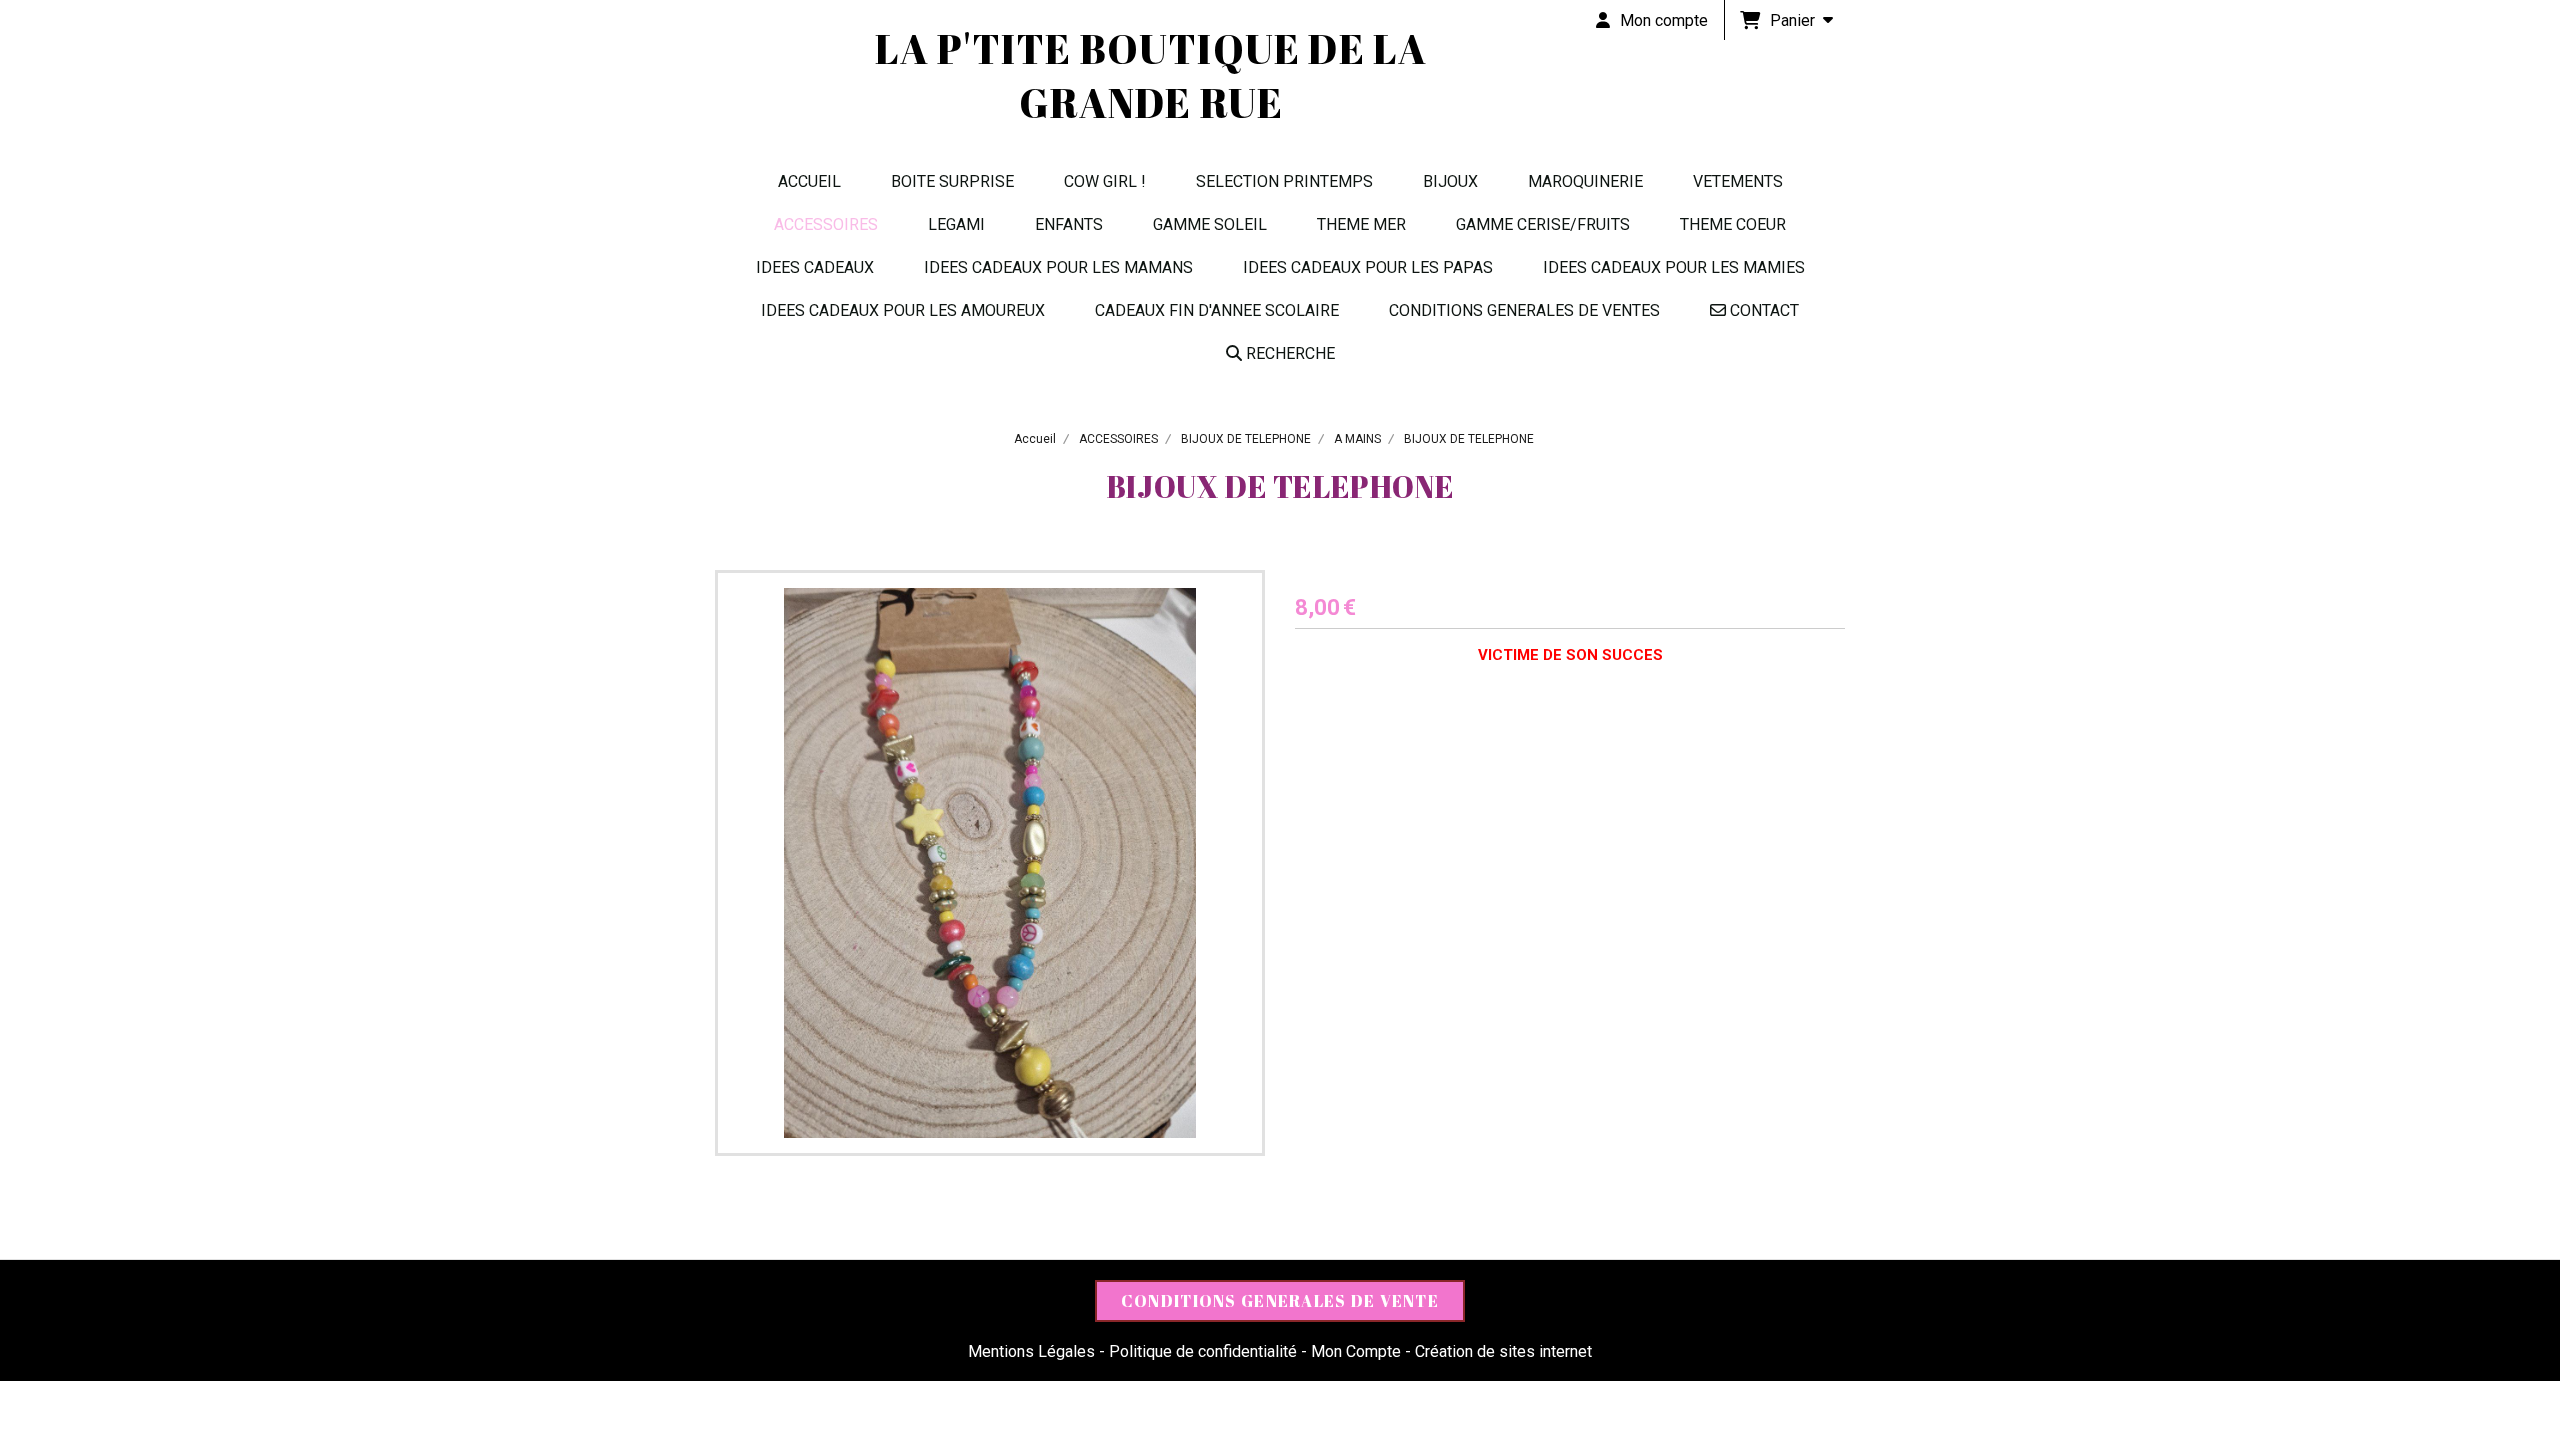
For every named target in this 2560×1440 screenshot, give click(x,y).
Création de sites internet (1503, 1351)
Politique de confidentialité (1203, 1351)
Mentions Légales (1031, 1351)
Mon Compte (1356, 1351)
